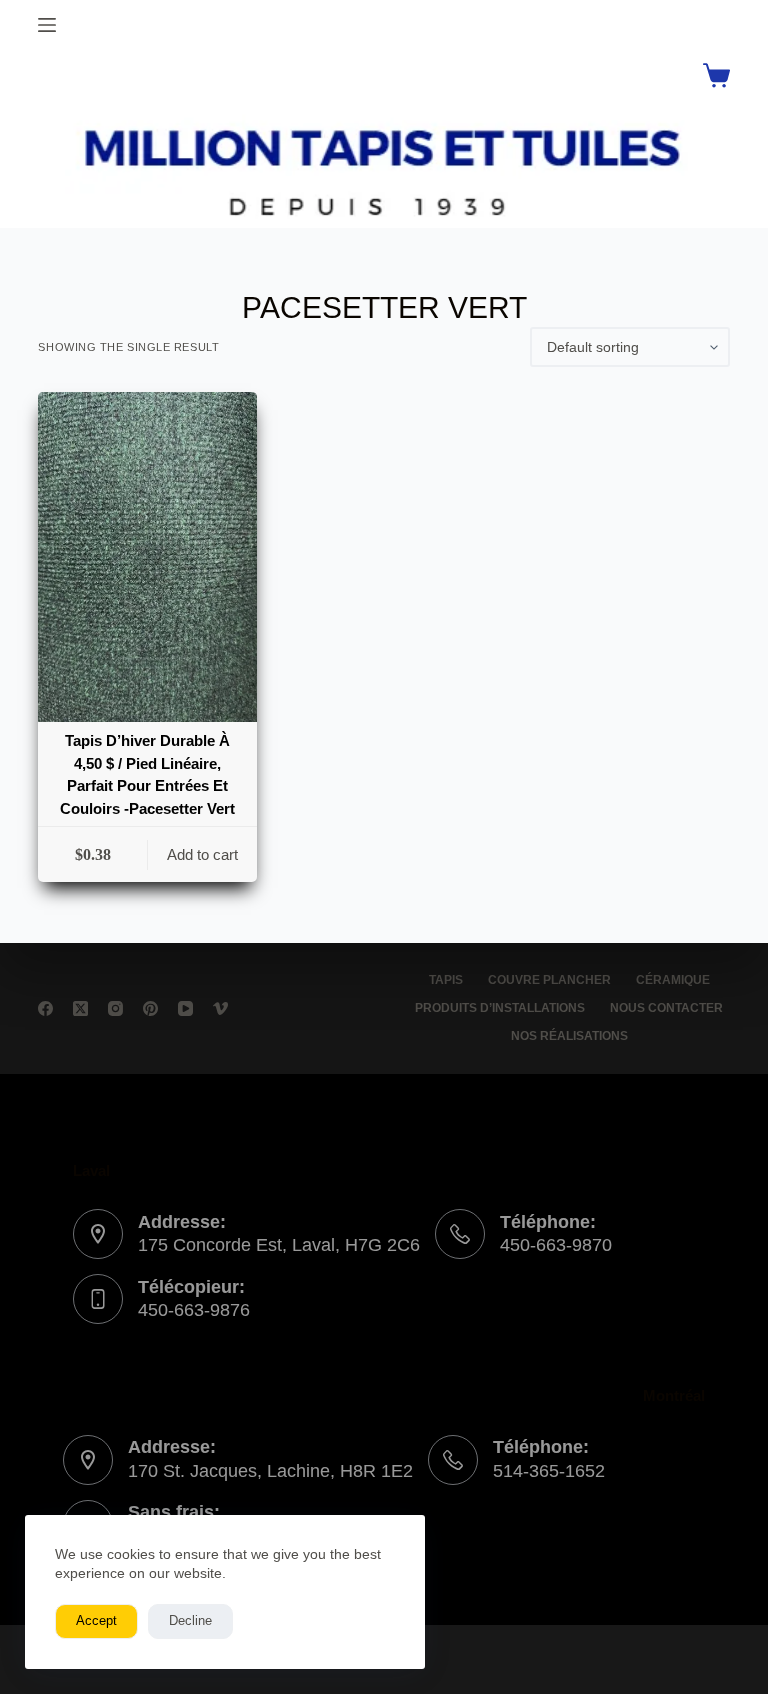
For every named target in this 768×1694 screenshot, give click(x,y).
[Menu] (47, 25)
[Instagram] (115, 1008)
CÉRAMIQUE (673, 980)
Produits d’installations (500, 1008)
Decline (190, 1620)
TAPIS (446, 980)
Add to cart (202, 854)
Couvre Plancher (549, 980)
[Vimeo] (220, 1008)
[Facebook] (45, 1008)
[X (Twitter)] (80, 1008)
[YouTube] (185, 1008)
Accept (96, 1620)
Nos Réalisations (569, 1036)
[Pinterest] (150, 1008)
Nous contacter (666, 1008)
